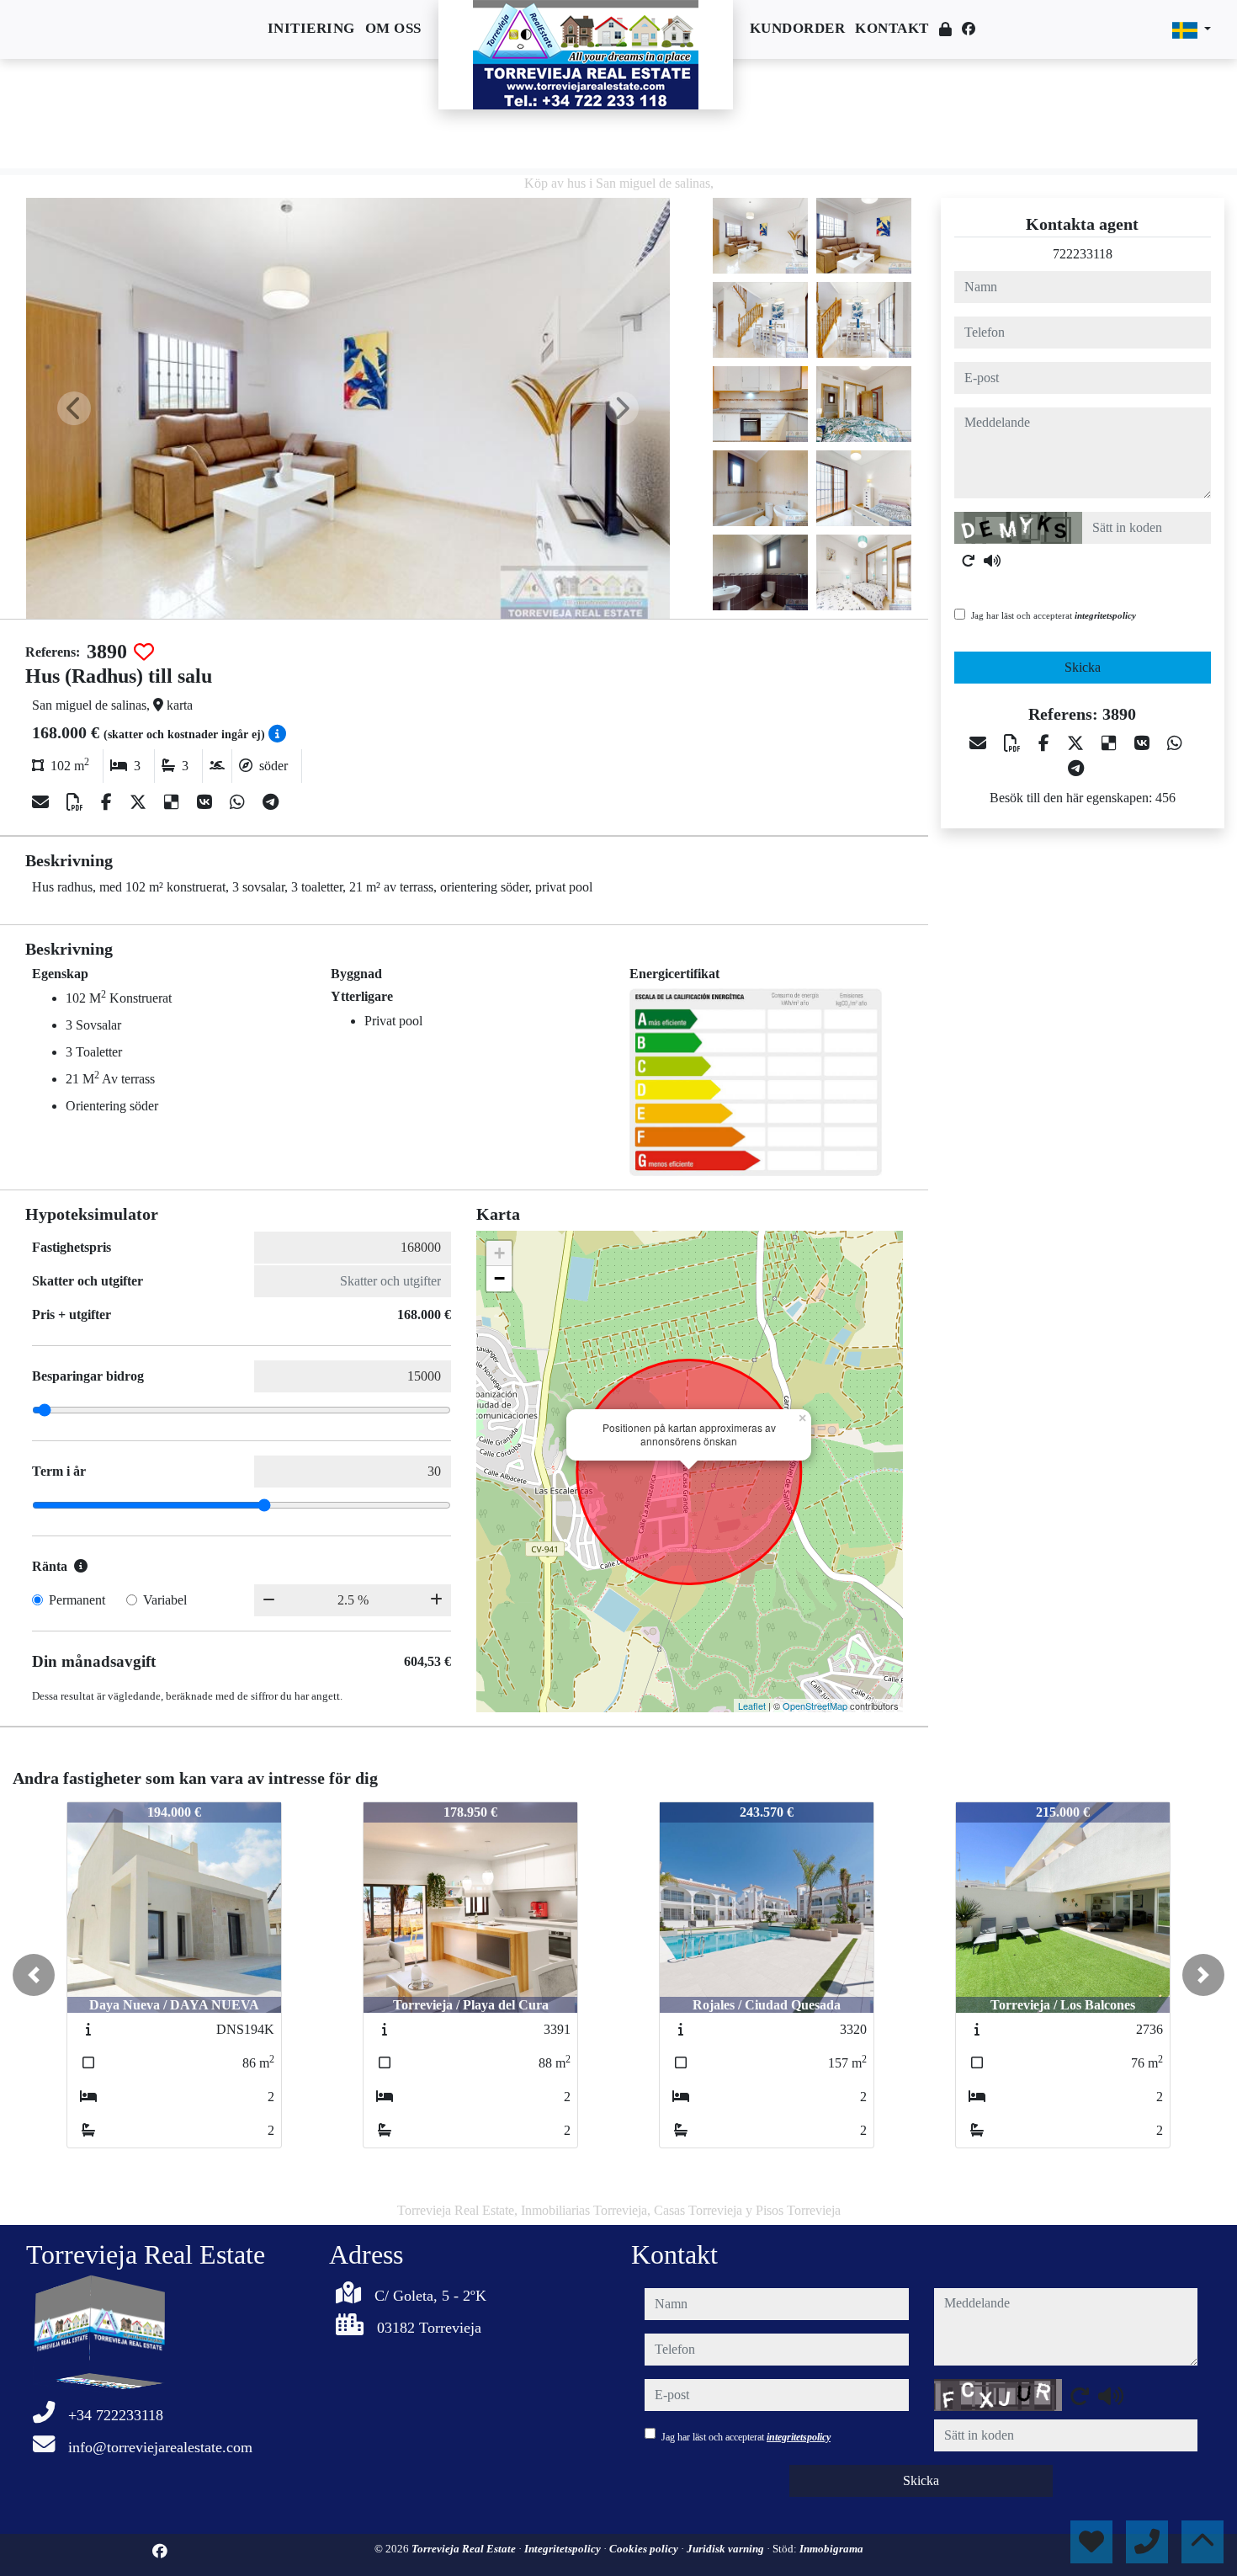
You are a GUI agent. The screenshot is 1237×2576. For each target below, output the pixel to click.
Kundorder (798, 28)
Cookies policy (645, 2549)
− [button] (499, 1278)
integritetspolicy (1105, 615)
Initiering (311, 28)
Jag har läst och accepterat (1054, 615)
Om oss (393, 28)
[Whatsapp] (239, 802)
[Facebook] (969, 29)
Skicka (1083, 667)
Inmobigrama (831, 2549)
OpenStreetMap (815, 1706)
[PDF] (77, 802)
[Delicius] (174, 802)
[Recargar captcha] (969, 561)
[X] (140, 802)
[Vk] (207, 802)
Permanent (77, 1600)
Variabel (165, 1600)
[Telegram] (271, 802)
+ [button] (499, 1253)
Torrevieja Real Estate (465, 2549)
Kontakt (892, 28)
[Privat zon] (946, 30)
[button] (34, 1975)
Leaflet (752, 1706)
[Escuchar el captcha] (992, 561)
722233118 (1083, 254)
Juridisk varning (727, 2549)
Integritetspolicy (564, 2549)
